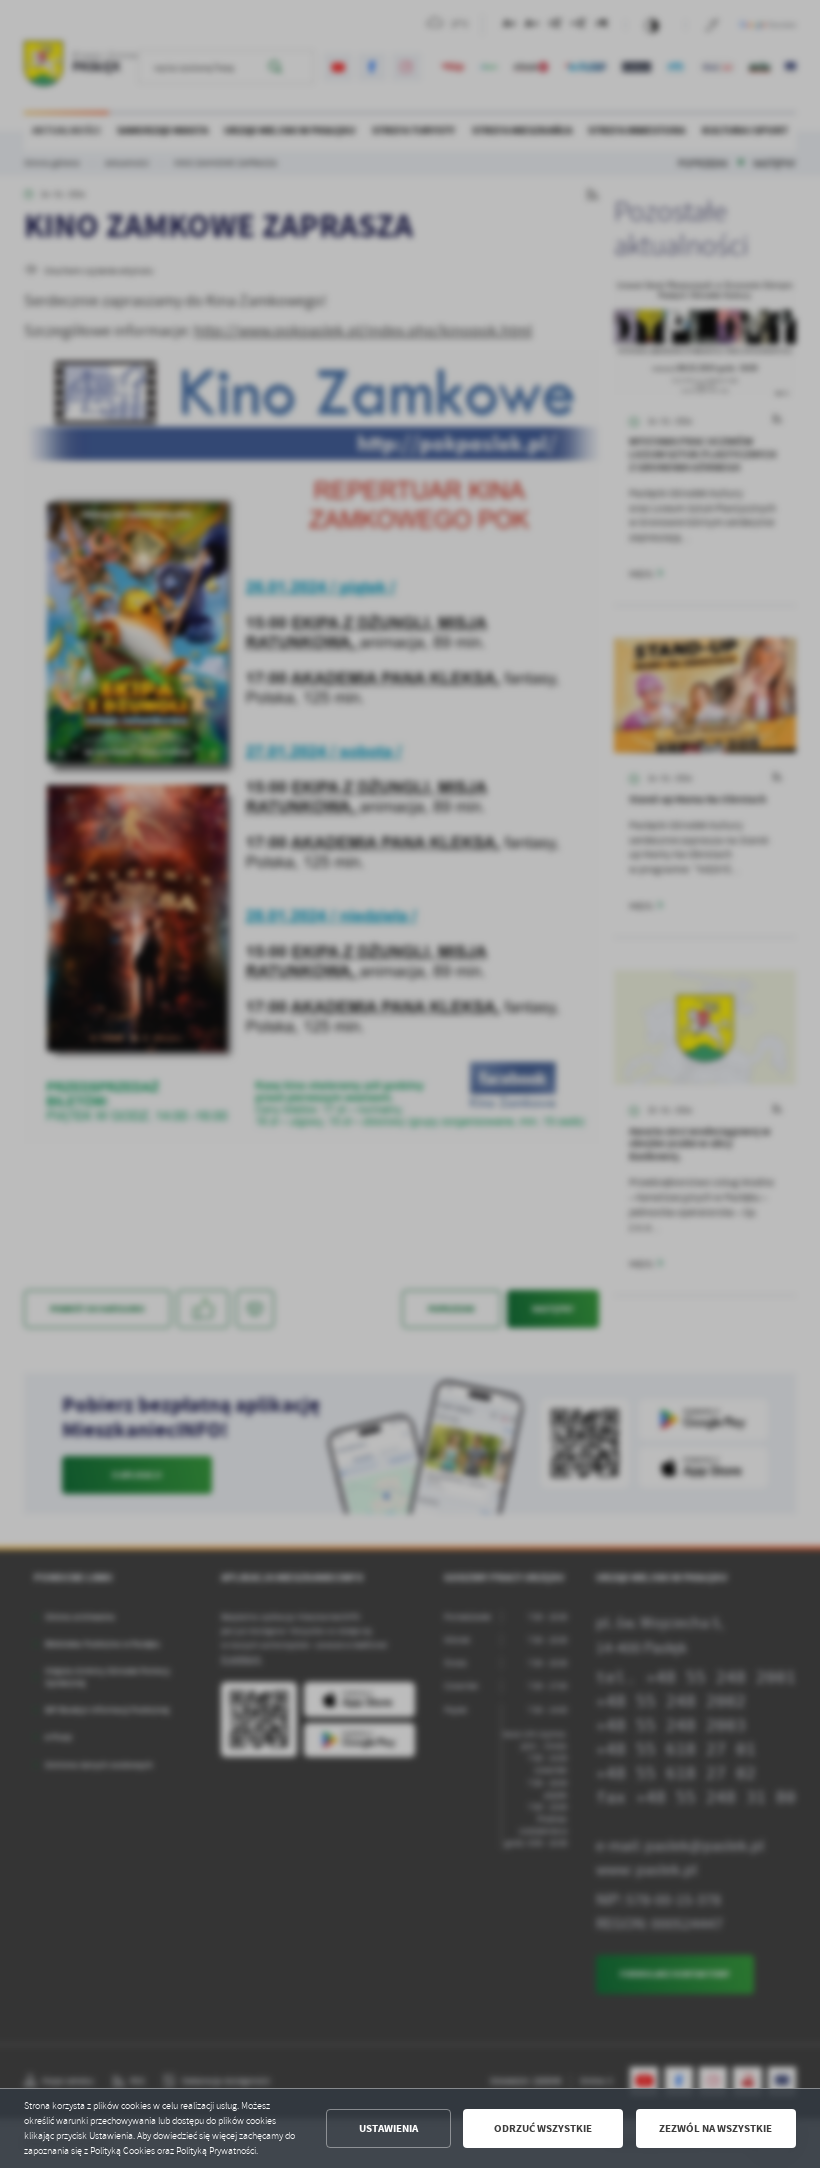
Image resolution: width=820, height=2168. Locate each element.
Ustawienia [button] (388, 2128)
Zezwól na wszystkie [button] (715, 2128)
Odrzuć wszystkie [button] (543, 2128)
